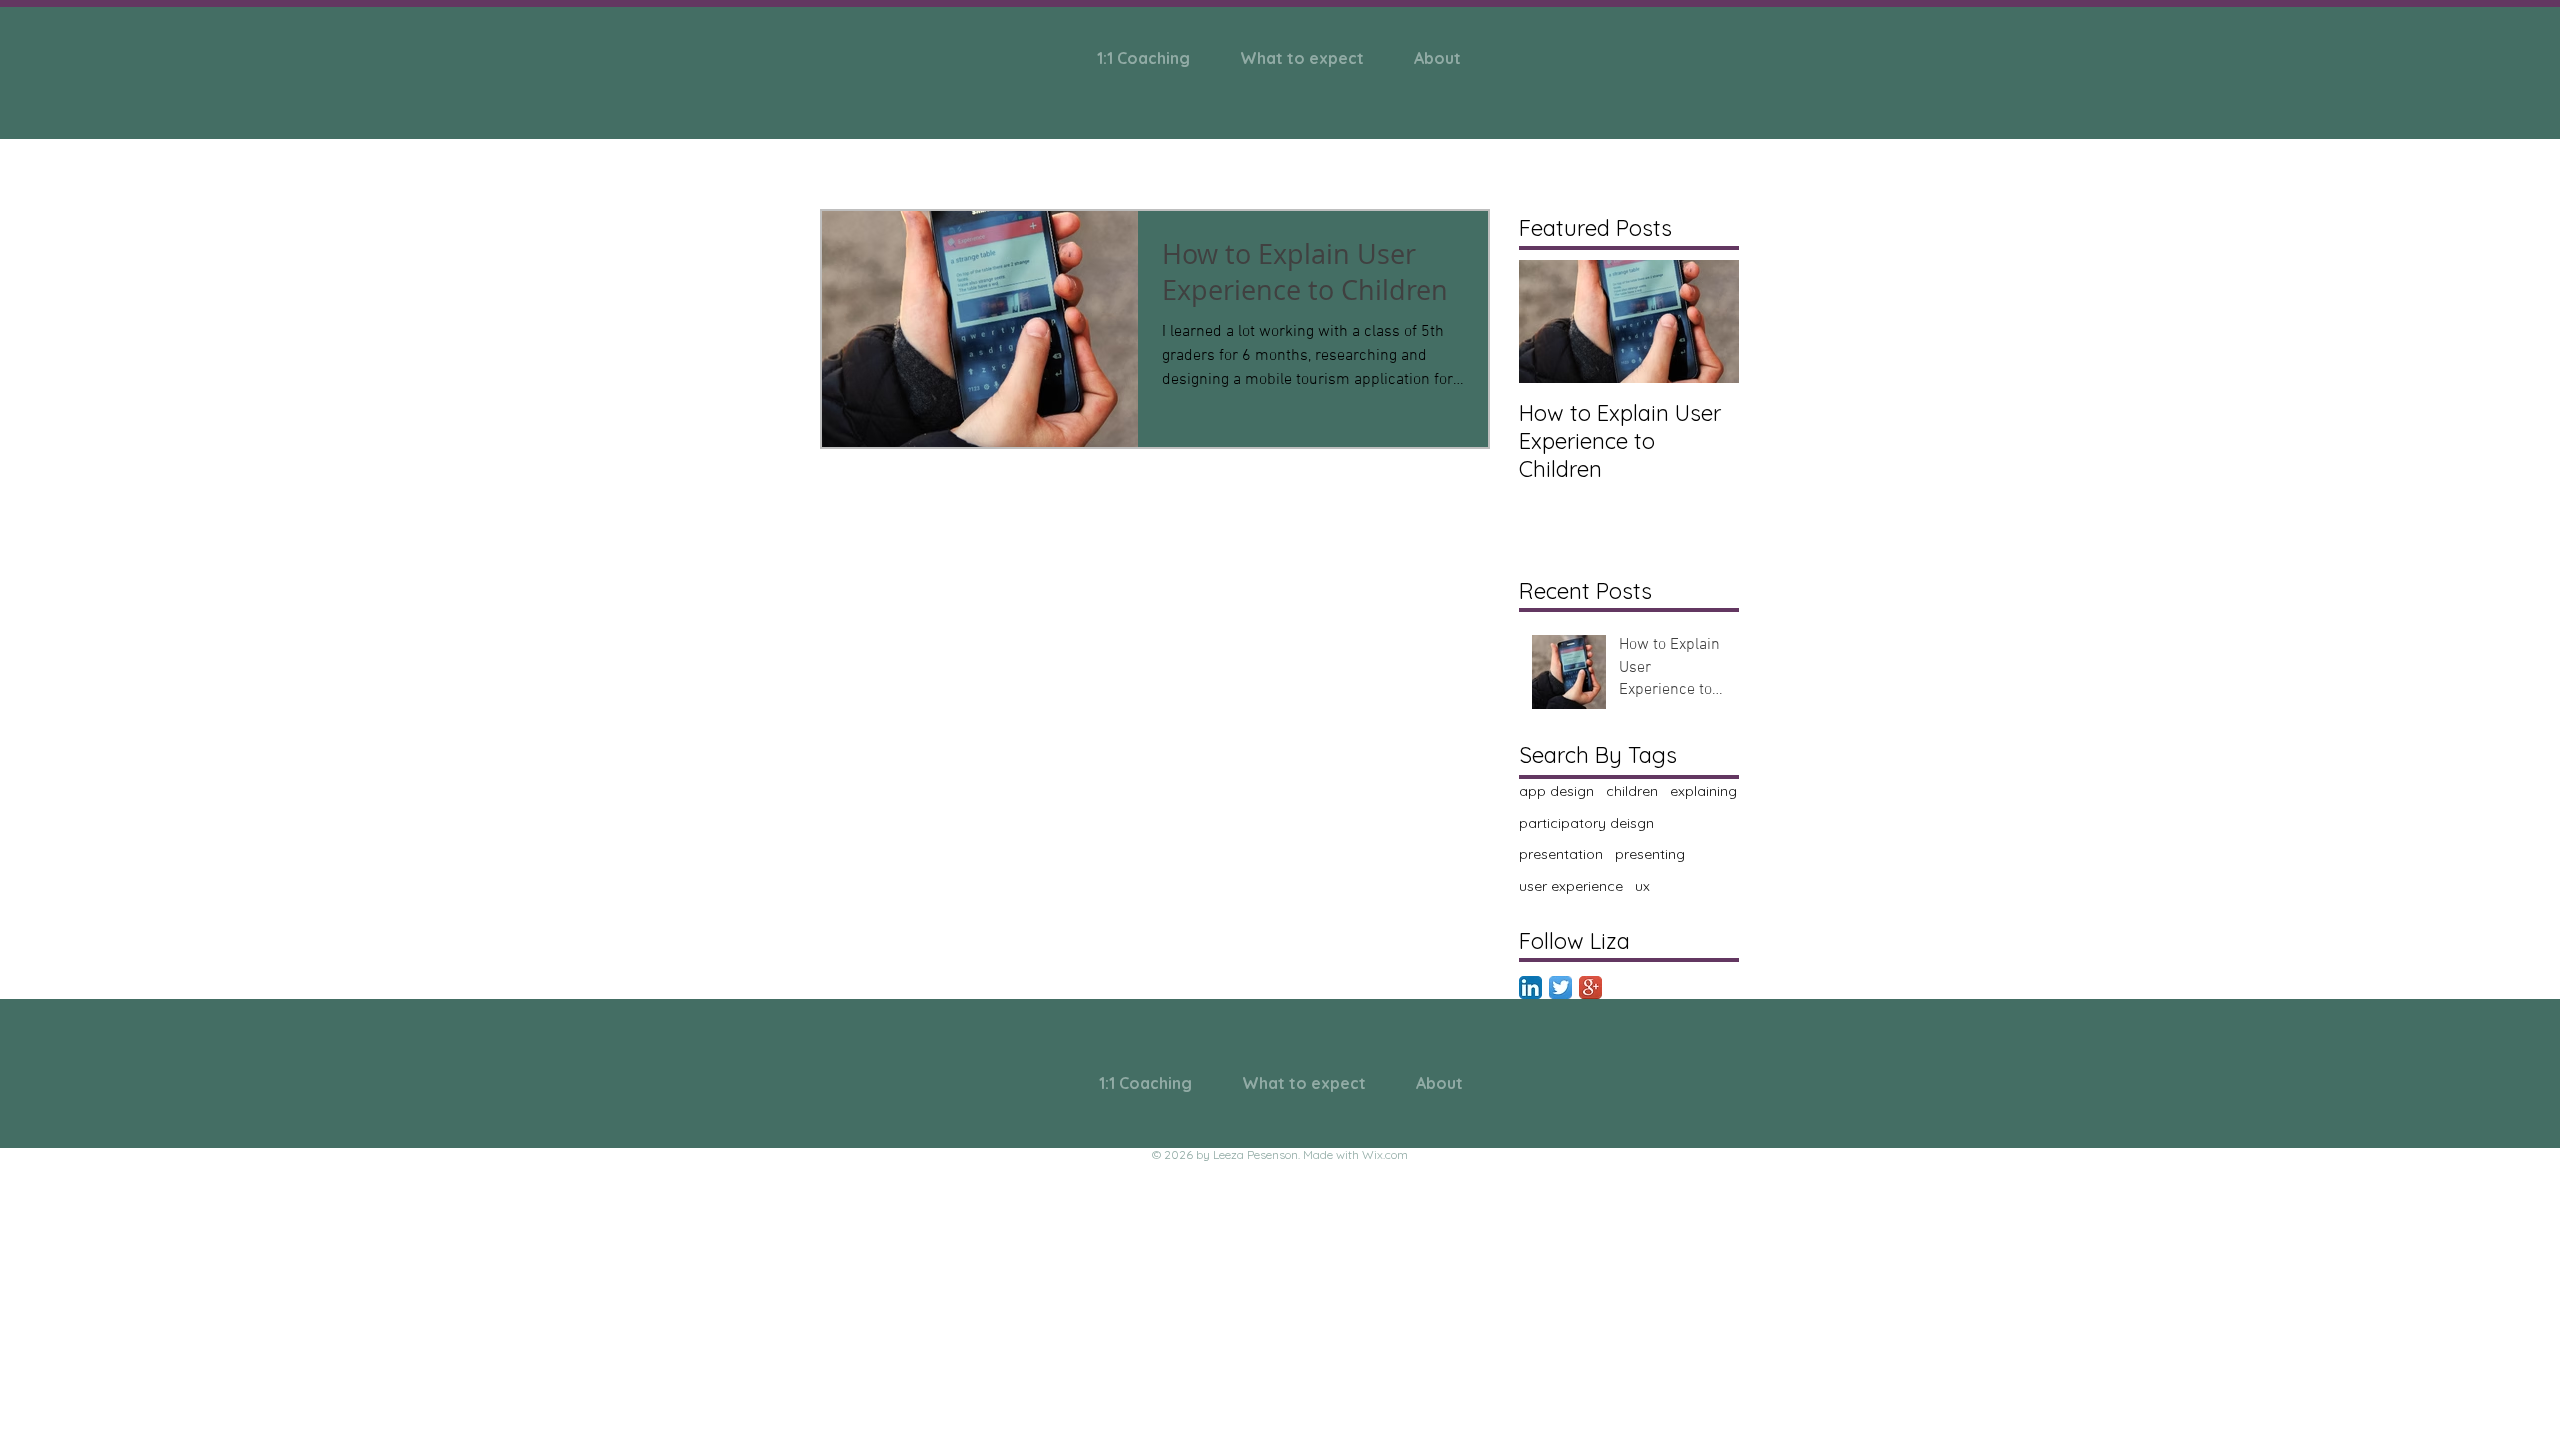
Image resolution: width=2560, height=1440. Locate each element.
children (1632, 791)
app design (1556, 791)
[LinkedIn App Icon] (1530, 987)
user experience (1571, 886)
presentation (1561, 854)
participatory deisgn (1586, 823)
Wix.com (1385, 1154)
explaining (1703, 791)
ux (1642, 886)
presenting (1650, 854)
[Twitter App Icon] (1560, 987)
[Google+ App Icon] (1590, 987)
